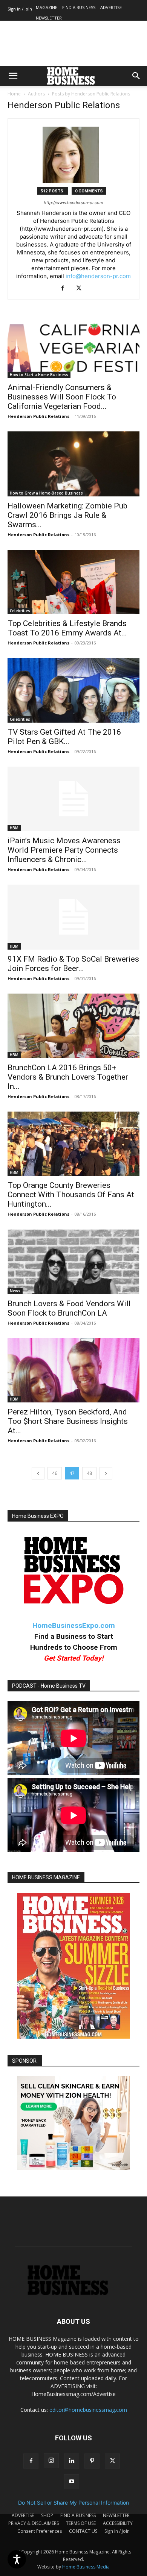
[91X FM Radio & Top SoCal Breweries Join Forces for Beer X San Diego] (73, 917)
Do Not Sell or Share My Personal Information (73, 2503)
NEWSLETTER (49, 18)
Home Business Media (86, 2567)
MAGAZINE (47, 7)
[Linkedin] (72, 2461)
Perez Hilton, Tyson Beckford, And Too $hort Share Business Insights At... (68, 1421)
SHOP (47, 2515)
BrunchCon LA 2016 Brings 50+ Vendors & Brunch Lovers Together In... (68, 1077)
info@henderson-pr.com (98, 276)
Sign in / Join (20, 9)
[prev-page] (38, 1473)
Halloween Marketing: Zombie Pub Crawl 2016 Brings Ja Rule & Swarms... (67, 515)
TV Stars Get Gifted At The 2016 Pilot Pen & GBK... (64, 737)
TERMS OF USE (81, 2523)
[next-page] (106, 1473)
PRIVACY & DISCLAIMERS (34, 2523)
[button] (13, 76)
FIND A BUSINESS (79, 7)
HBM (14, 828)
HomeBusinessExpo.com (74, 1625)
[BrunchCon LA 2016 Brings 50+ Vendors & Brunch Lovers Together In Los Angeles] (73, 1026)
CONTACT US (83, 2531)
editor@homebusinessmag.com (88, 2410)
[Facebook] (65, 289)
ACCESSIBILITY (118, 2523)
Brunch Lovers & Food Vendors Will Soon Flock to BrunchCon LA (69, 1308)
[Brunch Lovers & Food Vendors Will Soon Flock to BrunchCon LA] (73, 1262)
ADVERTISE (111, 7)
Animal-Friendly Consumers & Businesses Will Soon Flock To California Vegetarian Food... (62, 397)
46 (55, 1473)
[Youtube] (72, 2482)
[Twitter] (82, 289)
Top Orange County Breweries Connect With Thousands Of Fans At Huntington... (71, 1195)
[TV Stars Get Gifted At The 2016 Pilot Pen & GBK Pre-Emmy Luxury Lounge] (73, 690)
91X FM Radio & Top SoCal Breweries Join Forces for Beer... (73, 964)
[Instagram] (51, 2461)
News (15, 1291)
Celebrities (20, 611)
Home (14, 94)
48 (89, 1473)
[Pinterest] (92, 2461)
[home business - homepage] (74, 2293)
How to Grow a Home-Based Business (46, 493)
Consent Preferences (40, 2531)
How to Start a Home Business (39, 375)
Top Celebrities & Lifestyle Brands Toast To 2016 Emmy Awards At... (67, 628)
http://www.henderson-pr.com (73, 203)
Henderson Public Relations (38, 416)
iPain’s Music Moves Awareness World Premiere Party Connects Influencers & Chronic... (64, 850)
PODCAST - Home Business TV (49, 1686)
